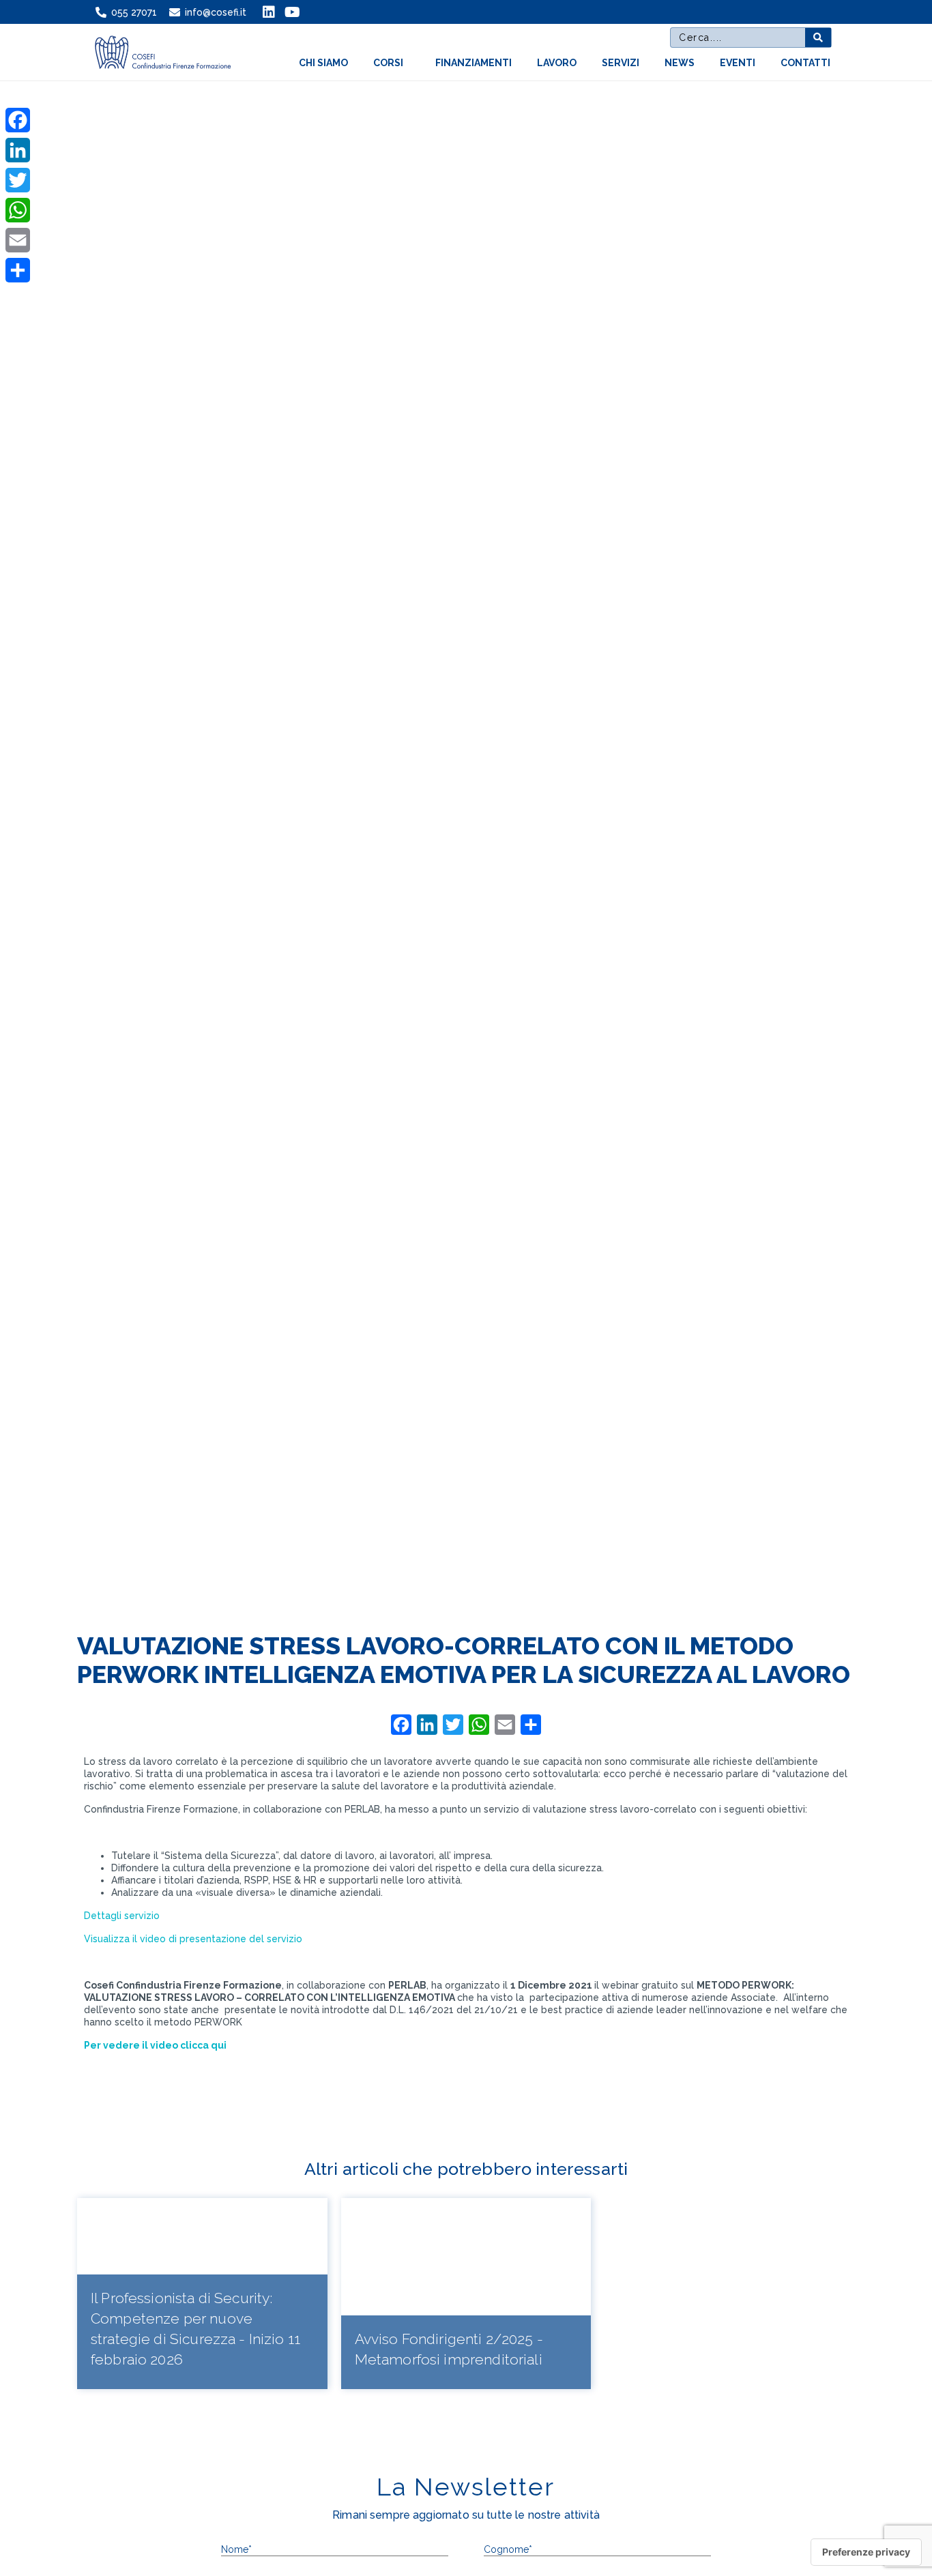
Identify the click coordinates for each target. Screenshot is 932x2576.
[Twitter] (18, 180)
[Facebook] (18, 120)
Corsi (388, 63)
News (680, 63)
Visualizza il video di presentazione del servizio (193, 1939)
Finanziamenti (474, 63)
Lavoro (557, 63)
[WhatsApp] (18, 210)
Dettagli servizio (122, 1916)
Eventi (738, 63)
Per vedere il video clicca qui (155, 2045)
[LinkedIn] (18, 150)
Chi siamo (323, 63)
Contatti (805, 63)
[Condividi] (18, 270)
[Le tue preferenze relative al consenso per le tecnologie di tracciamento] (866, 2552)
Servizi (621, 63)
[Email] (18, 240)
